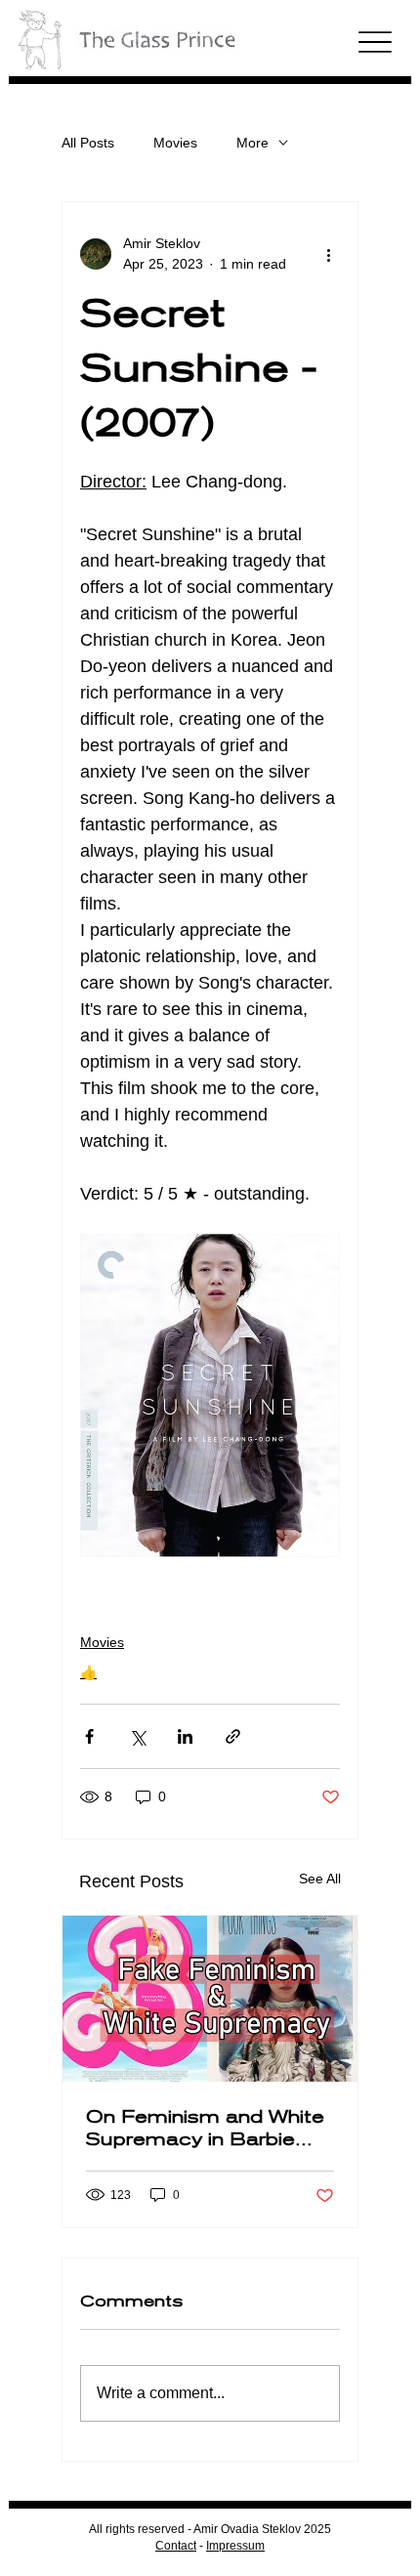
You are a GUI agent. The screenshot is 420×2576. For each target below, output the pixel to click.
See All (320, 1879)
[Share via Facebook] (89, 1736)
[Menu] (376, 42)
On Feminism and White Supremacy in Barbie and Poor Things (205, 2128)
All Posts (88, 143)
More (252, 143)
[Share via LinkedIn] (185, 1736)
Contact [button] (176, 2546)
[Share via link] (233, 1736)
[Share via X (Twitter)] (137, 1736)
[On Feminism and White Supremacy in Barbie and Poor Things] (210, 1999)
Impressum (235, 2546)
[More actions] (328, 254)
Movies (175, 143)
